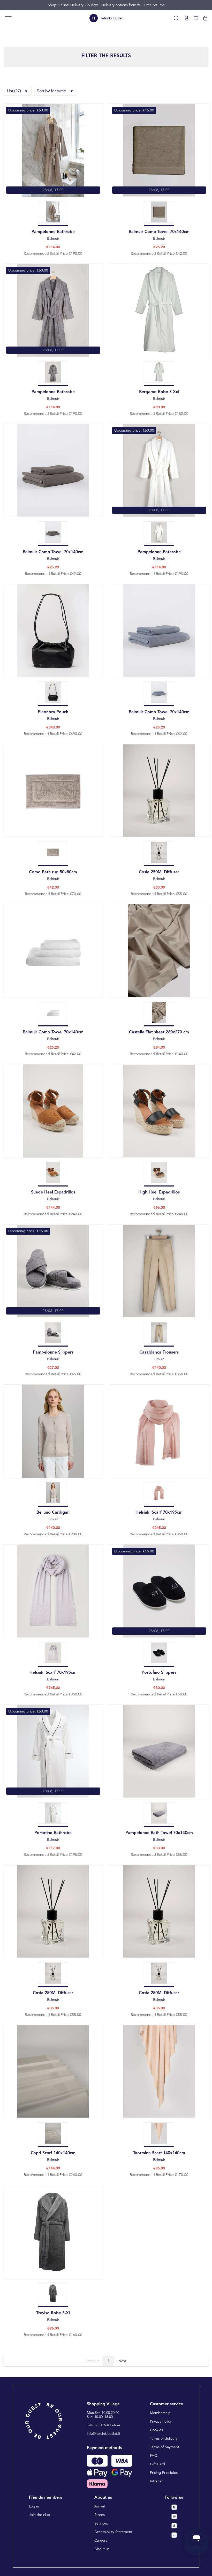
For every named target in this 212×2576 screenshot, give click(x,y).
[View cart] (205, 18)
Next (122, 2361)
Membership (160, 2413)
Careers (101, 2541)
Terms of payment (165, 2447)
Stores (100, 2515)
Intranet (156, 2481)
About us (102, 2549)
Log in (34, 2506)
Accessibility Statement (113, 2532)
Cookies (156, 2430)
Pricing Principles (164, 2473)
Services (101, 2524)
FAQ (154, 2456)
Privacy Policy (161, 2422)
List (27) (14, 91)
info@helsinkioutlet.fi (104, 2434)
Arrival (100, 2506)
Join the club (40, 2515)
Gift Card (157, 2464)
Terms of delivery (164, 2439)
